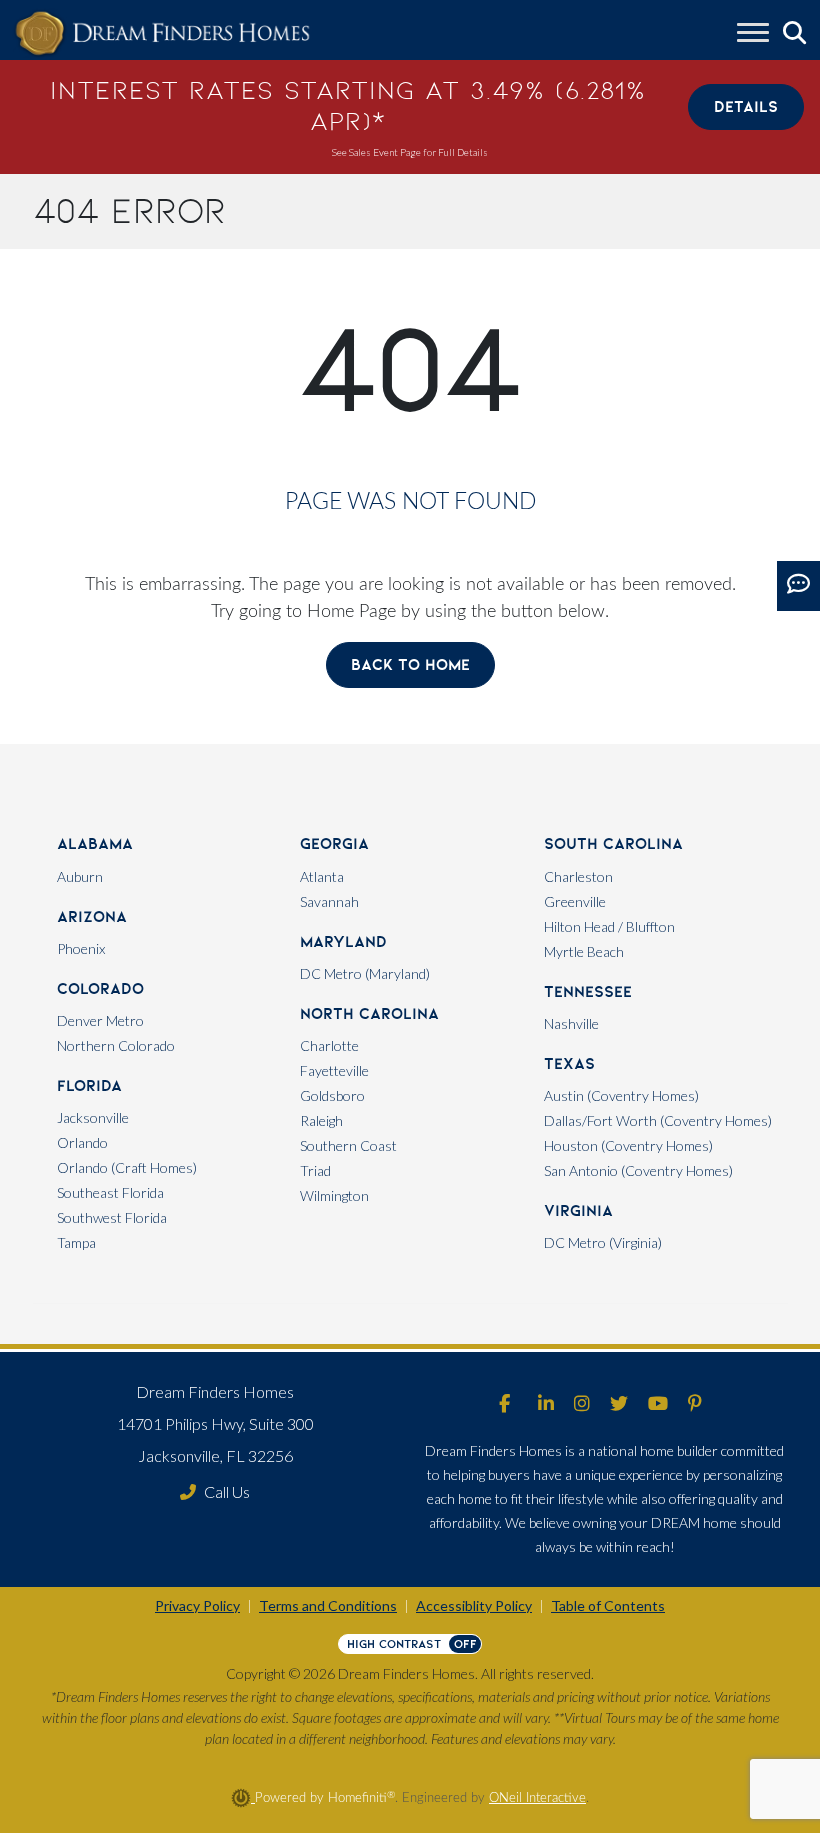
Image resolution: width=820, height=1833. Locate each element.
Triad (315, 1170)
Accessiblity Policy (474, 1605)
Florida (89, 1085)
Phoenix (81, 948)
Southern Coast (348, 1145)
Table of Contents (608, 1605)
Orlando (82, 1142)
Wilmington (334, 1195)
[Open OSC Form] (798, 586)
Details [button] (746, 106)
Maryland (343, 941)
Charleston (578, 876)
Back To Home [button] (410, 664)
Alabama (95, 843)
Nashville (571, 1023)
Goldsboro (332, 1095)
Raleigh (321, 1120)
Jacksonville (93, 1117)
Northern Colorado (116, 1045)
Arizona (92, 916)
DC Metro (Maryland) (365, 973)
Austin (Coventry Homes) (621, 1095)
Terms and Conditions (328, 1605)
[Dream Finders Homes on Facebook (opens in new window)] (504, 1405)
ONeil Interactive (537, 1798)
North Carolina (369, 1013)
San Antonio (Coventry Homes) (638, 1170)
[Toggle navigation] (753, 35)
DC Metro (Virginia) (603, 1242)
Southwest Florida (112, 1217)
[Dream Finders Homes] (162, 34)
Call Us (227, 1491)
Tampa (76, 1242)
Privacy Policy (197, 1605)
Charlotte (329, 1045)
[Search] (794, 33)
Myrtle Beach (584, 951)
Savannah (329, 901)
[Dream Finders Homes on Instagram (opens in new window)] (582, 1405)
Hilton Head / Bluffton (609, 926)
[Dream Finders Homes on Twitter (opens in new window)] (619, 1405)
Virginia (578, 1210)
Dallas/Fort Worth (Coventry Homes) (658, 1120)
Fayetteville (334, 1070)
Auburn (80, 876)
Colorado (100, 988)
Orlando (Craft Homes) (127, 1167)
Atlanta (322, 876)
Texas (569, 1063)
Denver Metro (100, 1020)
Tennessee (588, 991)
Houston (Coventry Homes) (628, 1145)
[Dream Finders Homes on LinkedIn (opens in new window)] (546, 1405)
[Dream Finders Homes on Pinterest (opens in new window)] (695, 1405)
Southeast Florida (110, 1192)
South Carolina (613, 843)
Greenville (575, 901)
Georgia (334, 843)
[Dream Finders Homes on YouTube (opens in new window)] (658, 1405)
